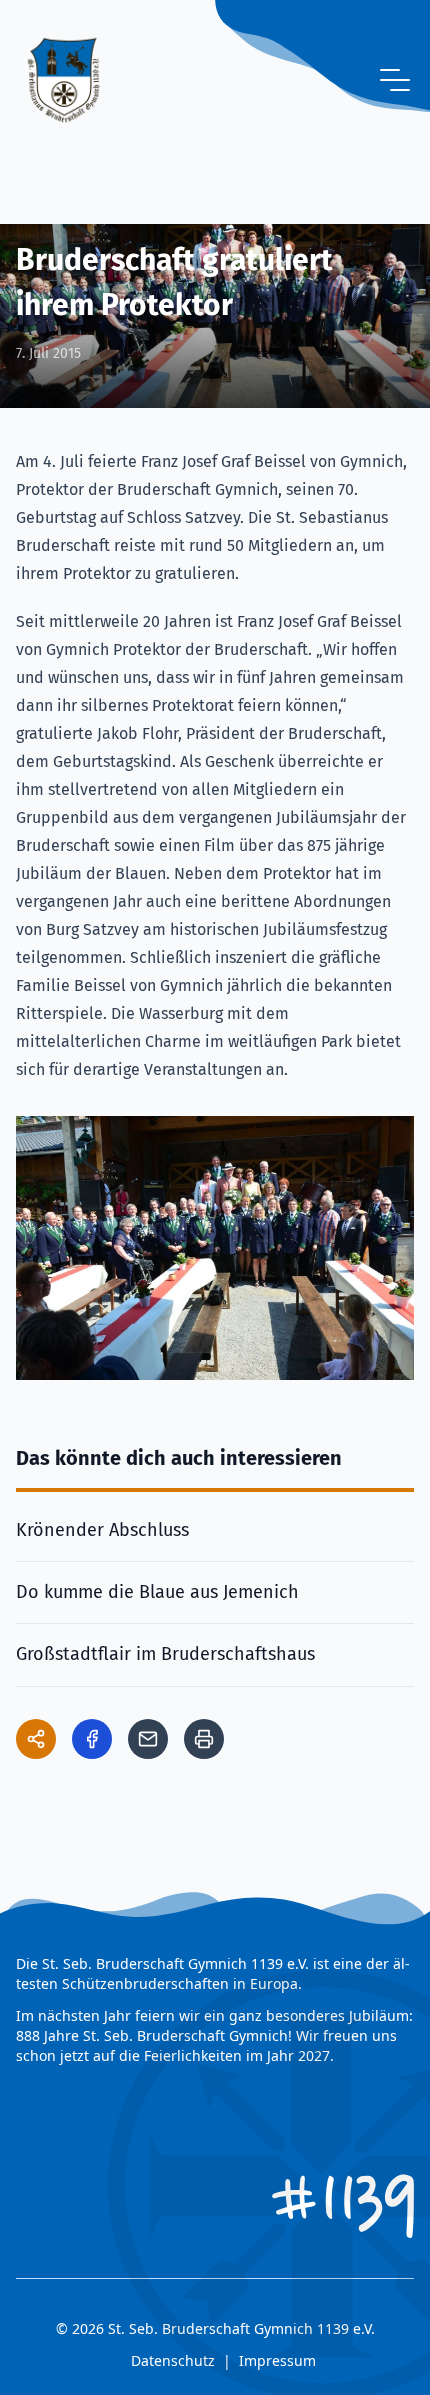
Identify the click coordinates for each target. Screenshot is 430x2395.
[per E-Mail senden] (148, 1739)
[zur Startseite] (64, 80)
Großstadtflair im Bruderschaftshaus (165, 1654)
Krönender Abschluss (102, 1530)
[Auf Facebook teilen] (92, 1739)
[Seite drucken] (204, 1739)
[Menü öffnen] (395, 80)
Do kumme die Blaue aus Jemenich (157, 1592)
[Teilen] (36, 1739)
